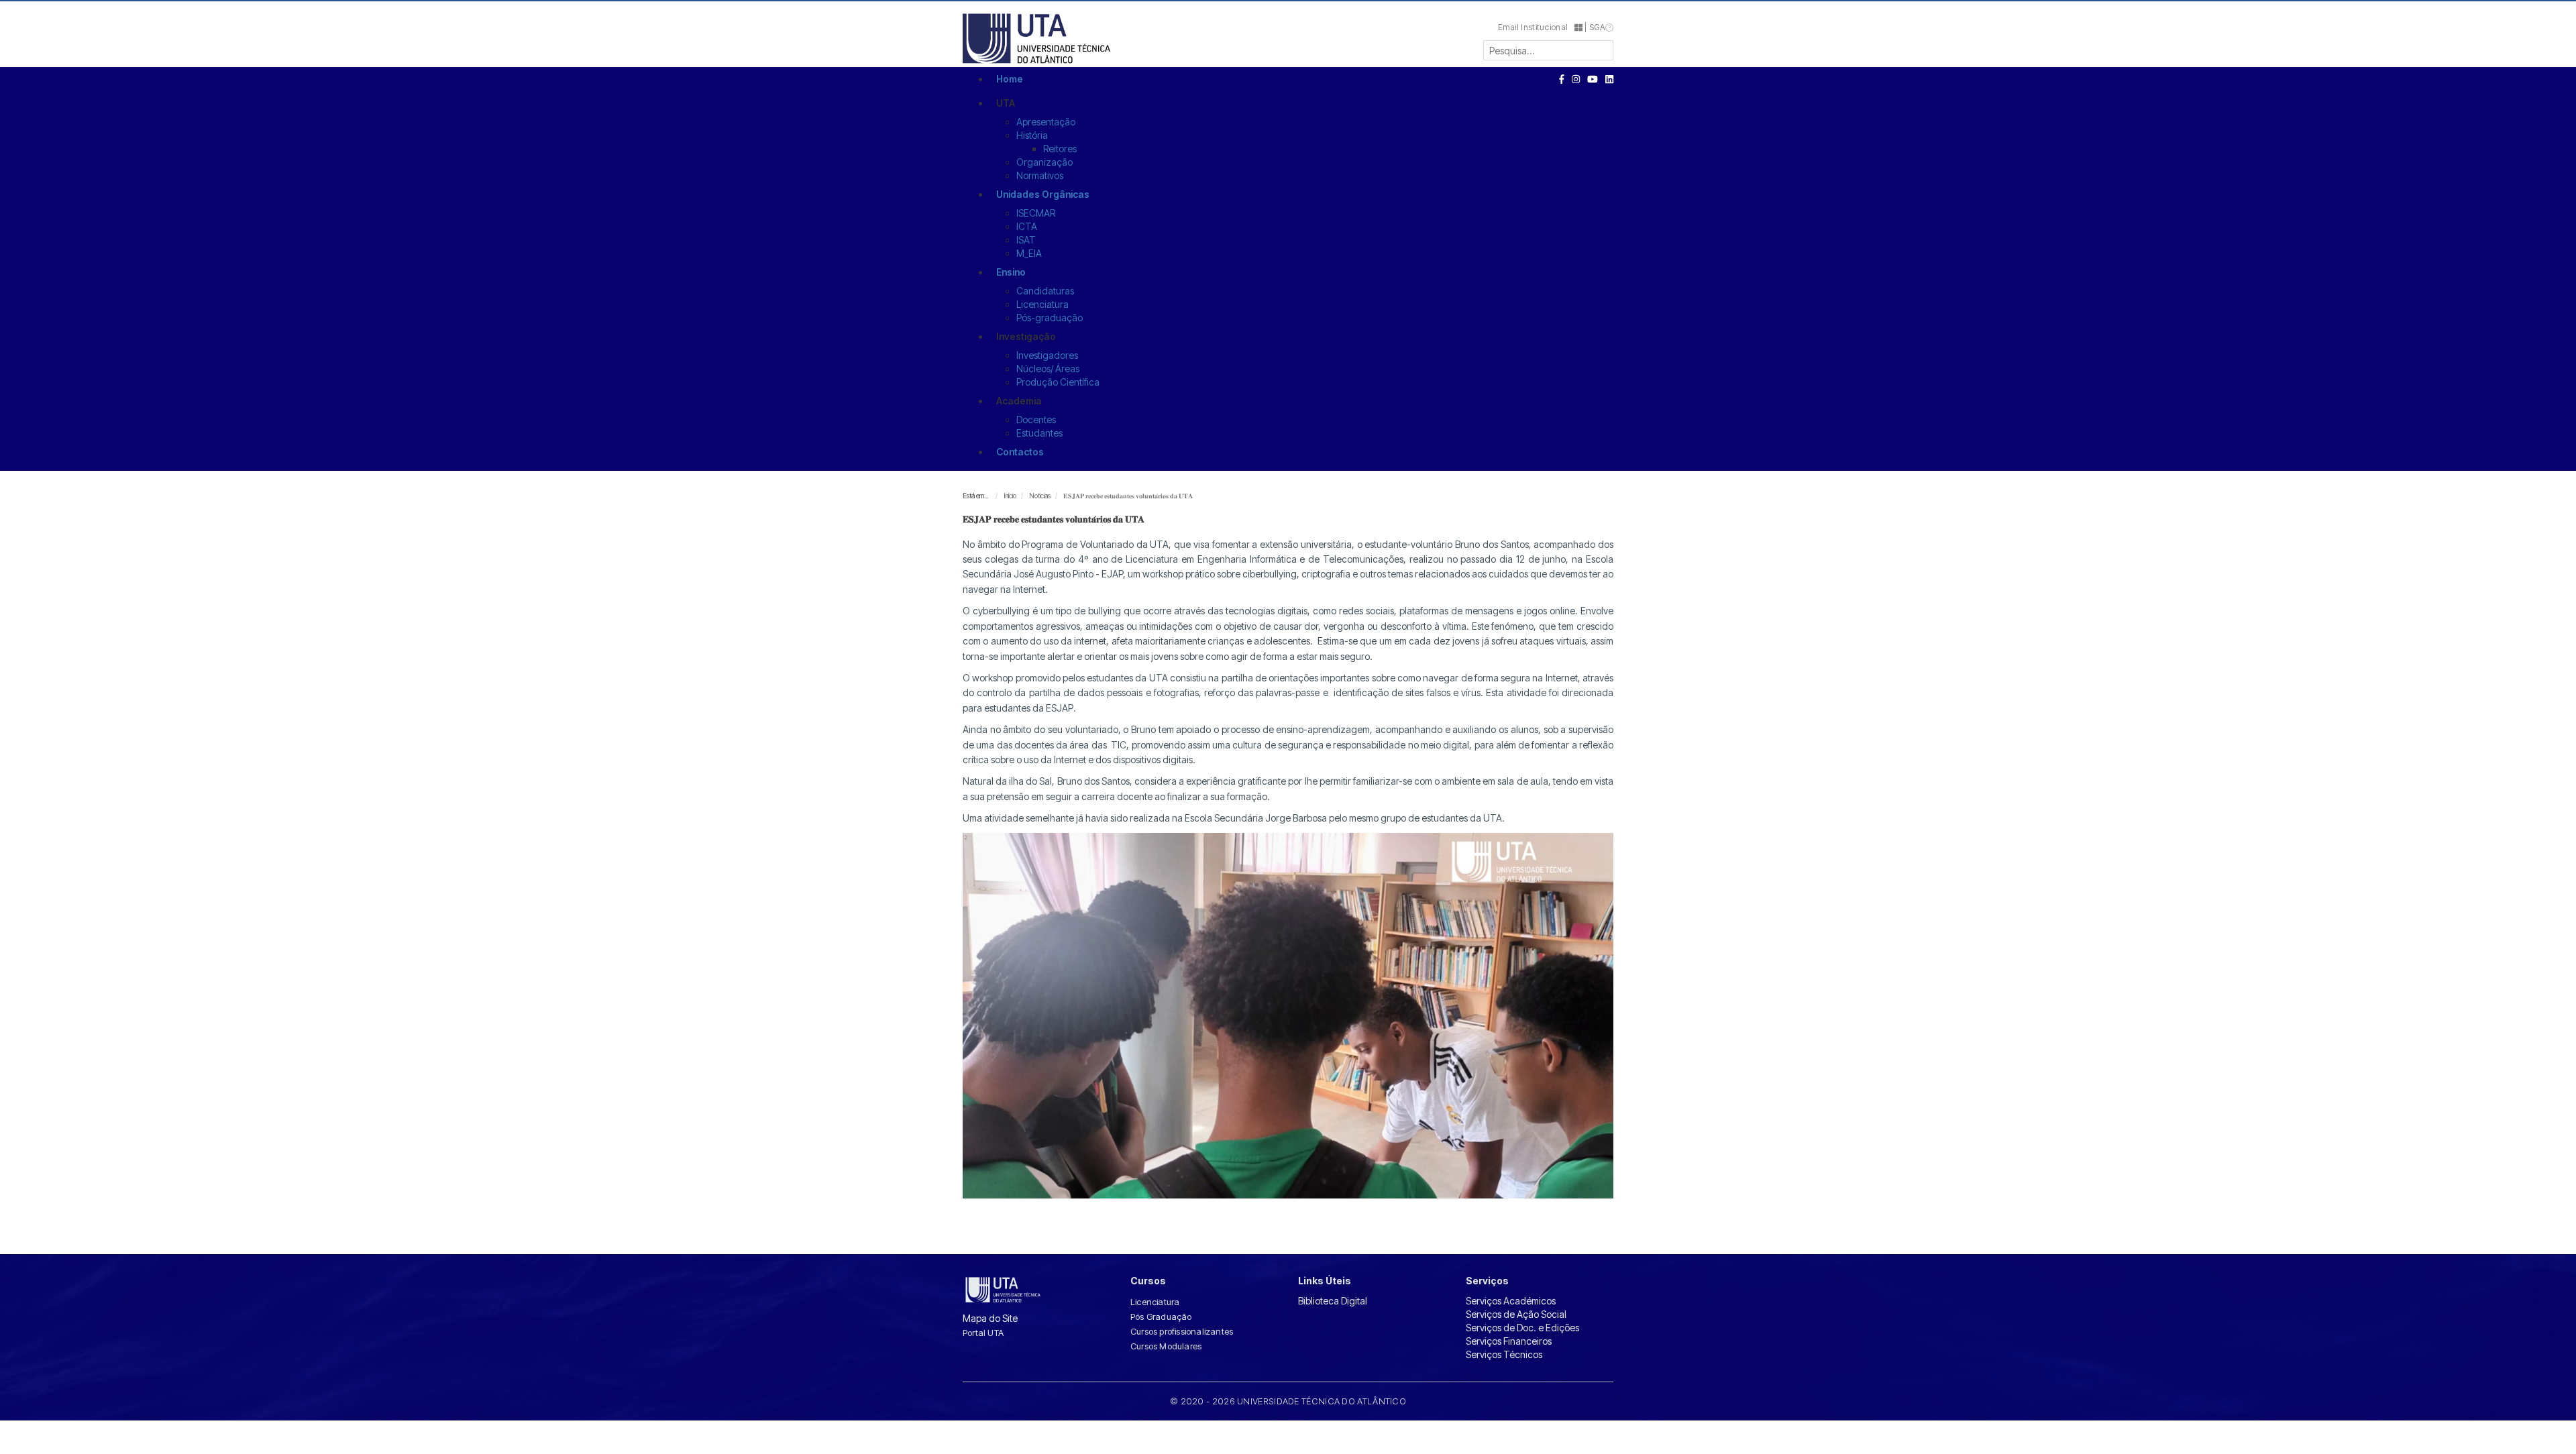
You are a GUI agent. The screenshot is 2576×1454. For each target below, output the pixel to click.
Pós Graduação (1161, 1317)
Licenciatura (1155, 1302)
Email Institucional (1537, 27)
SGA (1597, 27)
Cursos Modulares (1166, 1346)
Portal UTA (983, 1333)
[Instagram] (1576, 79)
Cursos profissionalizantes (1182, 1331)
